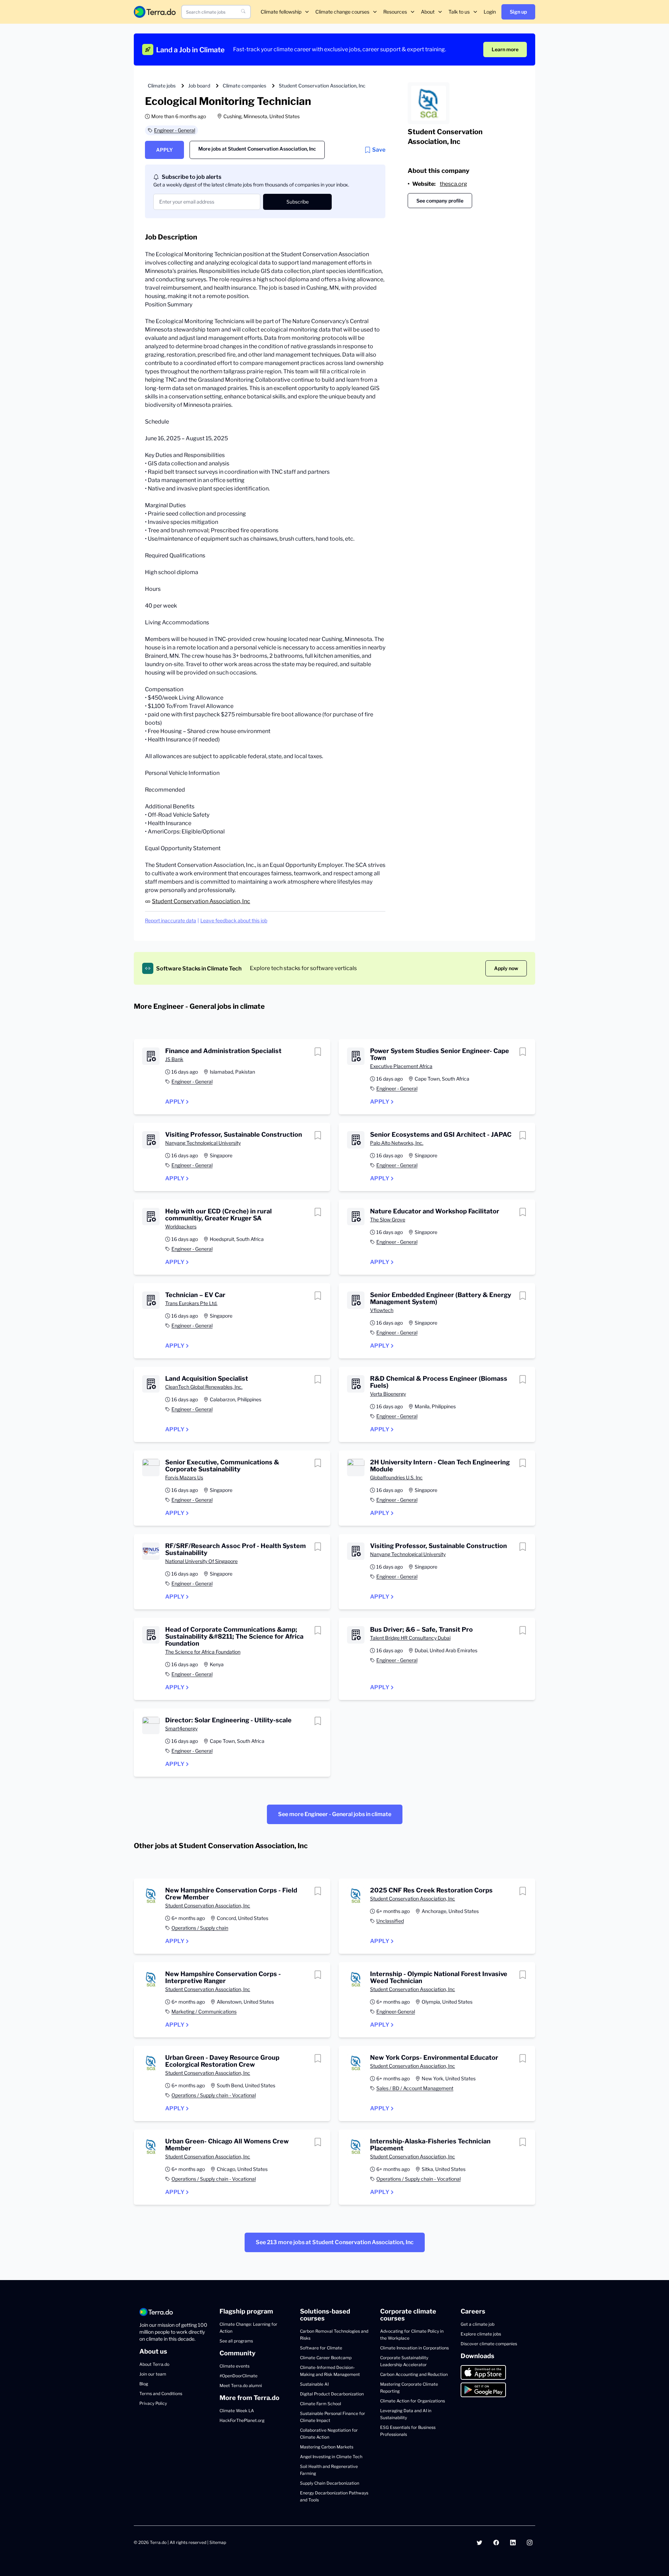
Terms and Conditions (161, 2394)
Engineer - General (175, 130)
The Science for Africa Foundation (203, 1652)
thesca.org (453, 184)
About (428, 12)
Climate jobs (162, 86)
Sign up (518, 12)
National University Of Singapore (201, 1561)
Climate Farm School (321, 2404)
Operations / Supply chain (200, 1928)
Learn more (505, 49)
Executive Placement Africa (401, 1066)
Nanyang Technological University (203, 1143)
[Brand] (155, 12)
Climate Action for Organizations (413, 2401)
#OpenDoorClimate (239, 2376)
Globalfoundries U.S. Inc (396, 1477)
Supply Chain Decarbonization (330, 2483)
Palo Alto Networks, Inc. (397, 1143)
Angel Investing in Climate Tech (331, 2457)
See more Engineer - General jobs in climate (335, 1814)
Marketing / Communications (204, 2011)
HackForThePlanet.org (242, 2420)
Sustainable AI (314, 2384)
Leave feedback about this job (234, 920)
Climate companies (244, 86)
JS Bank (174, 1059)
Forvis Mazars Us (184, 1477)
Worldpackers (181, 1226)
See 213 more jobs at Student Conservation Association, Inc (335, 2242)
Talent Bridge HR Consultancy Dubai (410, 1638)
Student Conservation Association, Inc (322, 86)
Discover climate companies (489, 2344)
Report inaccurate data (171, 920)
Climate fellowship (281, 12)
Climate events (234, 2366)
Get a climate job (478, 2324)
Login (490, 12)
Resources (395, 12)
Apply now (506, 968)
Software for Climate (321, 2348)
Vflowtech (382, 1310)
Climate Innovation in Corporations (414, 2348)
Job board (199, 86)
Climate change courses (342, 12)
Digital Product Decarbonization (332, 2394)
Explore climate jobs (481, 2334)
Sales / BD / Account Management (415, 2088)
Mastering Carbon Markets (327, 2447)
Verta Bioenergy (388, 1394)
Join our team (153, 2374)
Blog (144, 2384)
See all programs (236, 2341)
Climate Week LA (237, 2411)
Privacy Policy (153, 2403)
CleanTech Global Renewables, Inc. (204, 1387)
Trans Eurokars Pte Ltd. (191, 1303)
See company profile (440, 201)
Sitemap (218, 2542)
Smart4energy (181, 1728)
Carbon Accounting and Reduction (414, 2374)
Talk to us (459, 12)
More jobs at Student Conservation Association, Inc (257, 149)
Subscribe (298, 202)
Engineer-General (396, 2011)
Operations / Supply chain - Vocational (214, 2095)
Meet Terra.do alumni (241, 2386)
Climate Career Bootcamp (326, 2358)
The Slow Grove (388, 1220)
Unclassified (390, 1921)
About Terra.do (154, 2364)
